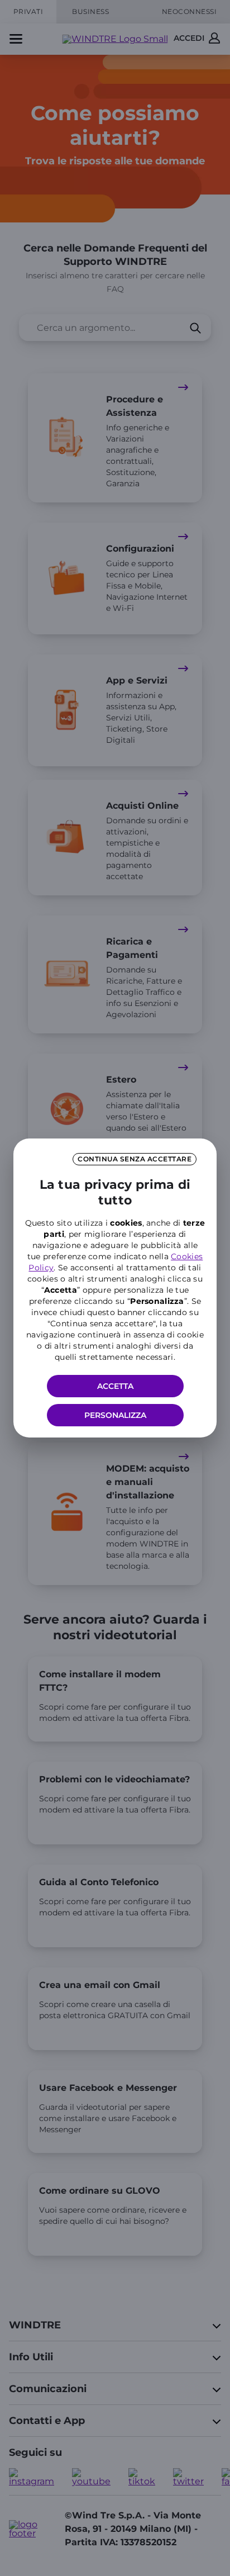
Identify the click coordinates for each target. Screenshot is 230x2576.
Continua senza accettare (135, 1159)
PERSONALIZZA (115, 1415)
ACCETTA (115, 1386)
